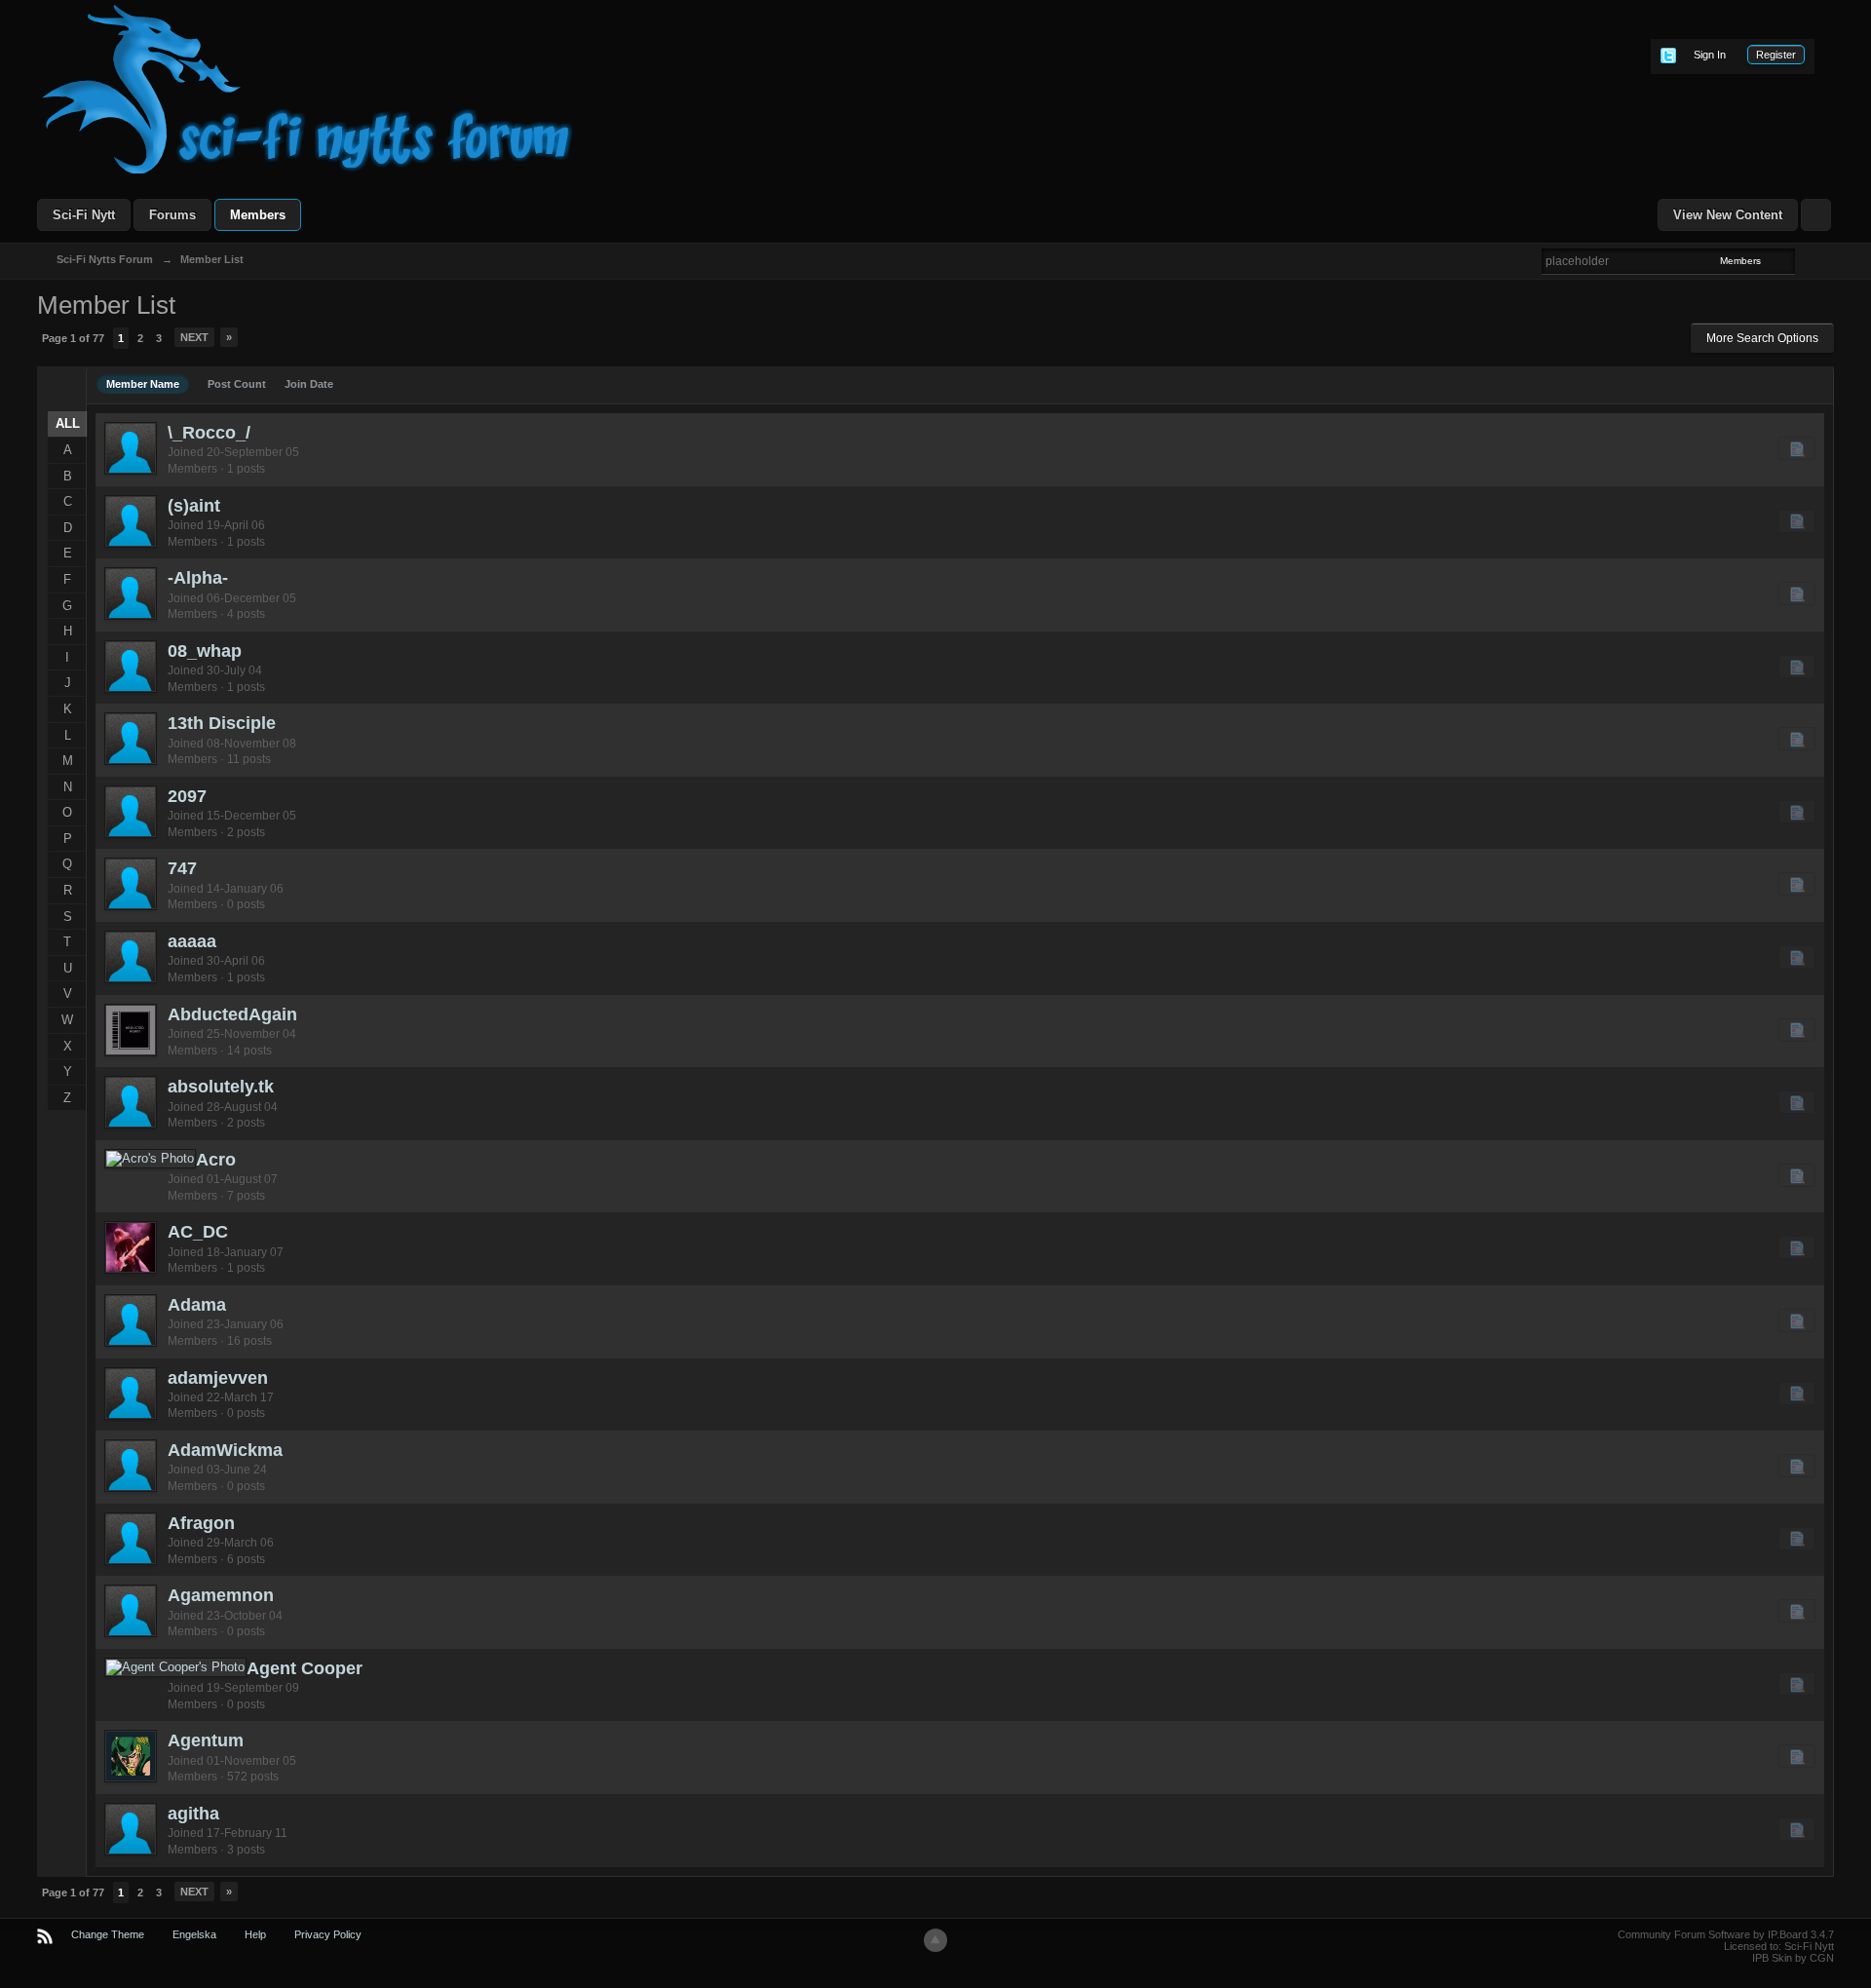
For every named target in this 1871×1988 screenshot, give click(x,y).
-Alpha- (198, 578)
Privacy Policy (328, 1934)
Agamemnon (221, 1595)
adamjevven (218, 1378)
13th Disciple (222, 723)
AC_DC (198, 1232)
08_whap (205, 651)
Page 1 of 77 (73, 338)
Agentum (206, 1740)
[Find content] (1797, 448)
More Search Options (1762, 338)
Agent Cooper (305, 1668)
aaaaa (192, 941)
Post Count (237, 384)
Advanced (1807, 260)
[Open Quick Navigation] (1816, 215)
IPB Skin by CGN (1793, 1958)
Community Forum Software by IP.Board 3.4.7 (1726, 1934)
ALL (68, 423)
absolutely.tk (221, 1087)
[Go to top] (935, 1940)
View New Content (1728, 215)
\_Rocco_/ (209, 433)
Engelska (194, 1934)
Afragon (201, 1523)
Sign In (1710, 55)
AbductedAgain (232, 1014)
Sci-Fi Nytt (84, 215)
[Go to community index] (308, 88)
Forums (172, 215)
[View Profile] (131, 448)
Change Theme (108, 1934)
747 (182, 868)
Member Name (143, 384)
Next (194, 337)
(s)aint (194, 506)
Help (255, 1934)
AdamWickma (225, 1450)
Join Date (309, 384)
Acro (216, 1160)
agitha (193, 1814)
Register (1776, 55)
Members (258, 215)
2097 (187, 796)
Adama (197, 1305)
